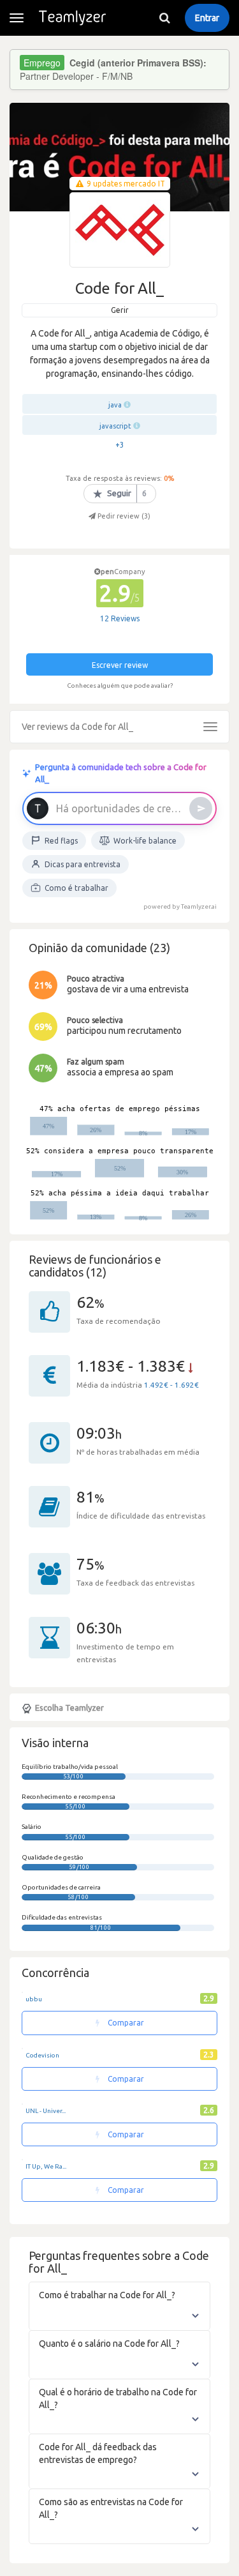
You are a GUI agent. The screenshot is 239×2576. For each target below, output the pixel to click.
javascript (115, 426)
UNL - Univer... (46, 2111)
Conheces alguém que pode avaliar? (120, 686)
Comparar (125, 2023)
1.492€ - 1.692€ (171, 1385)
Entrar (207, 18)
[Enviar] (201, 808)
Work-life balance (145, 841)
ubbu (34, 1999)
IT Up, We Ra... (46, 2166)
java (115, 405)
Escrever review (120, 665)
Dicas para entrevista (83, 864)
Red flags (61, 841)
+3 (120, 445)
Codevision (42, 2055)
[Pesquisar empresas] (164, 18)
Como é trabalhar (76, 888)
